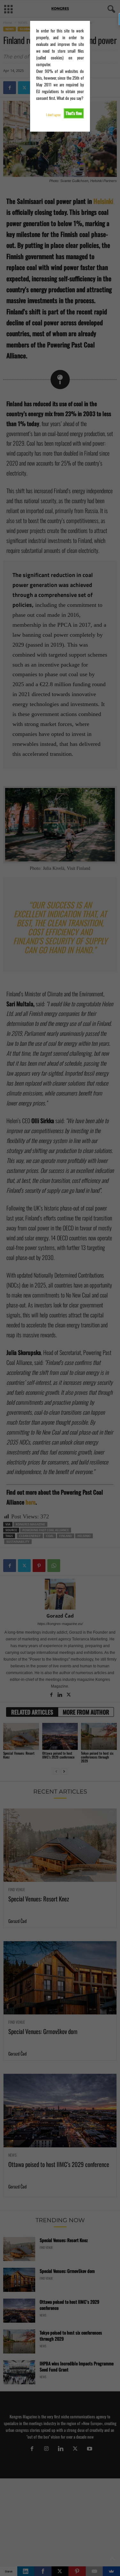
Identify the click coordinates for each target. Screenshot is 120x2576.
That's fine (74, 113)
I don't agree (53, 115)
